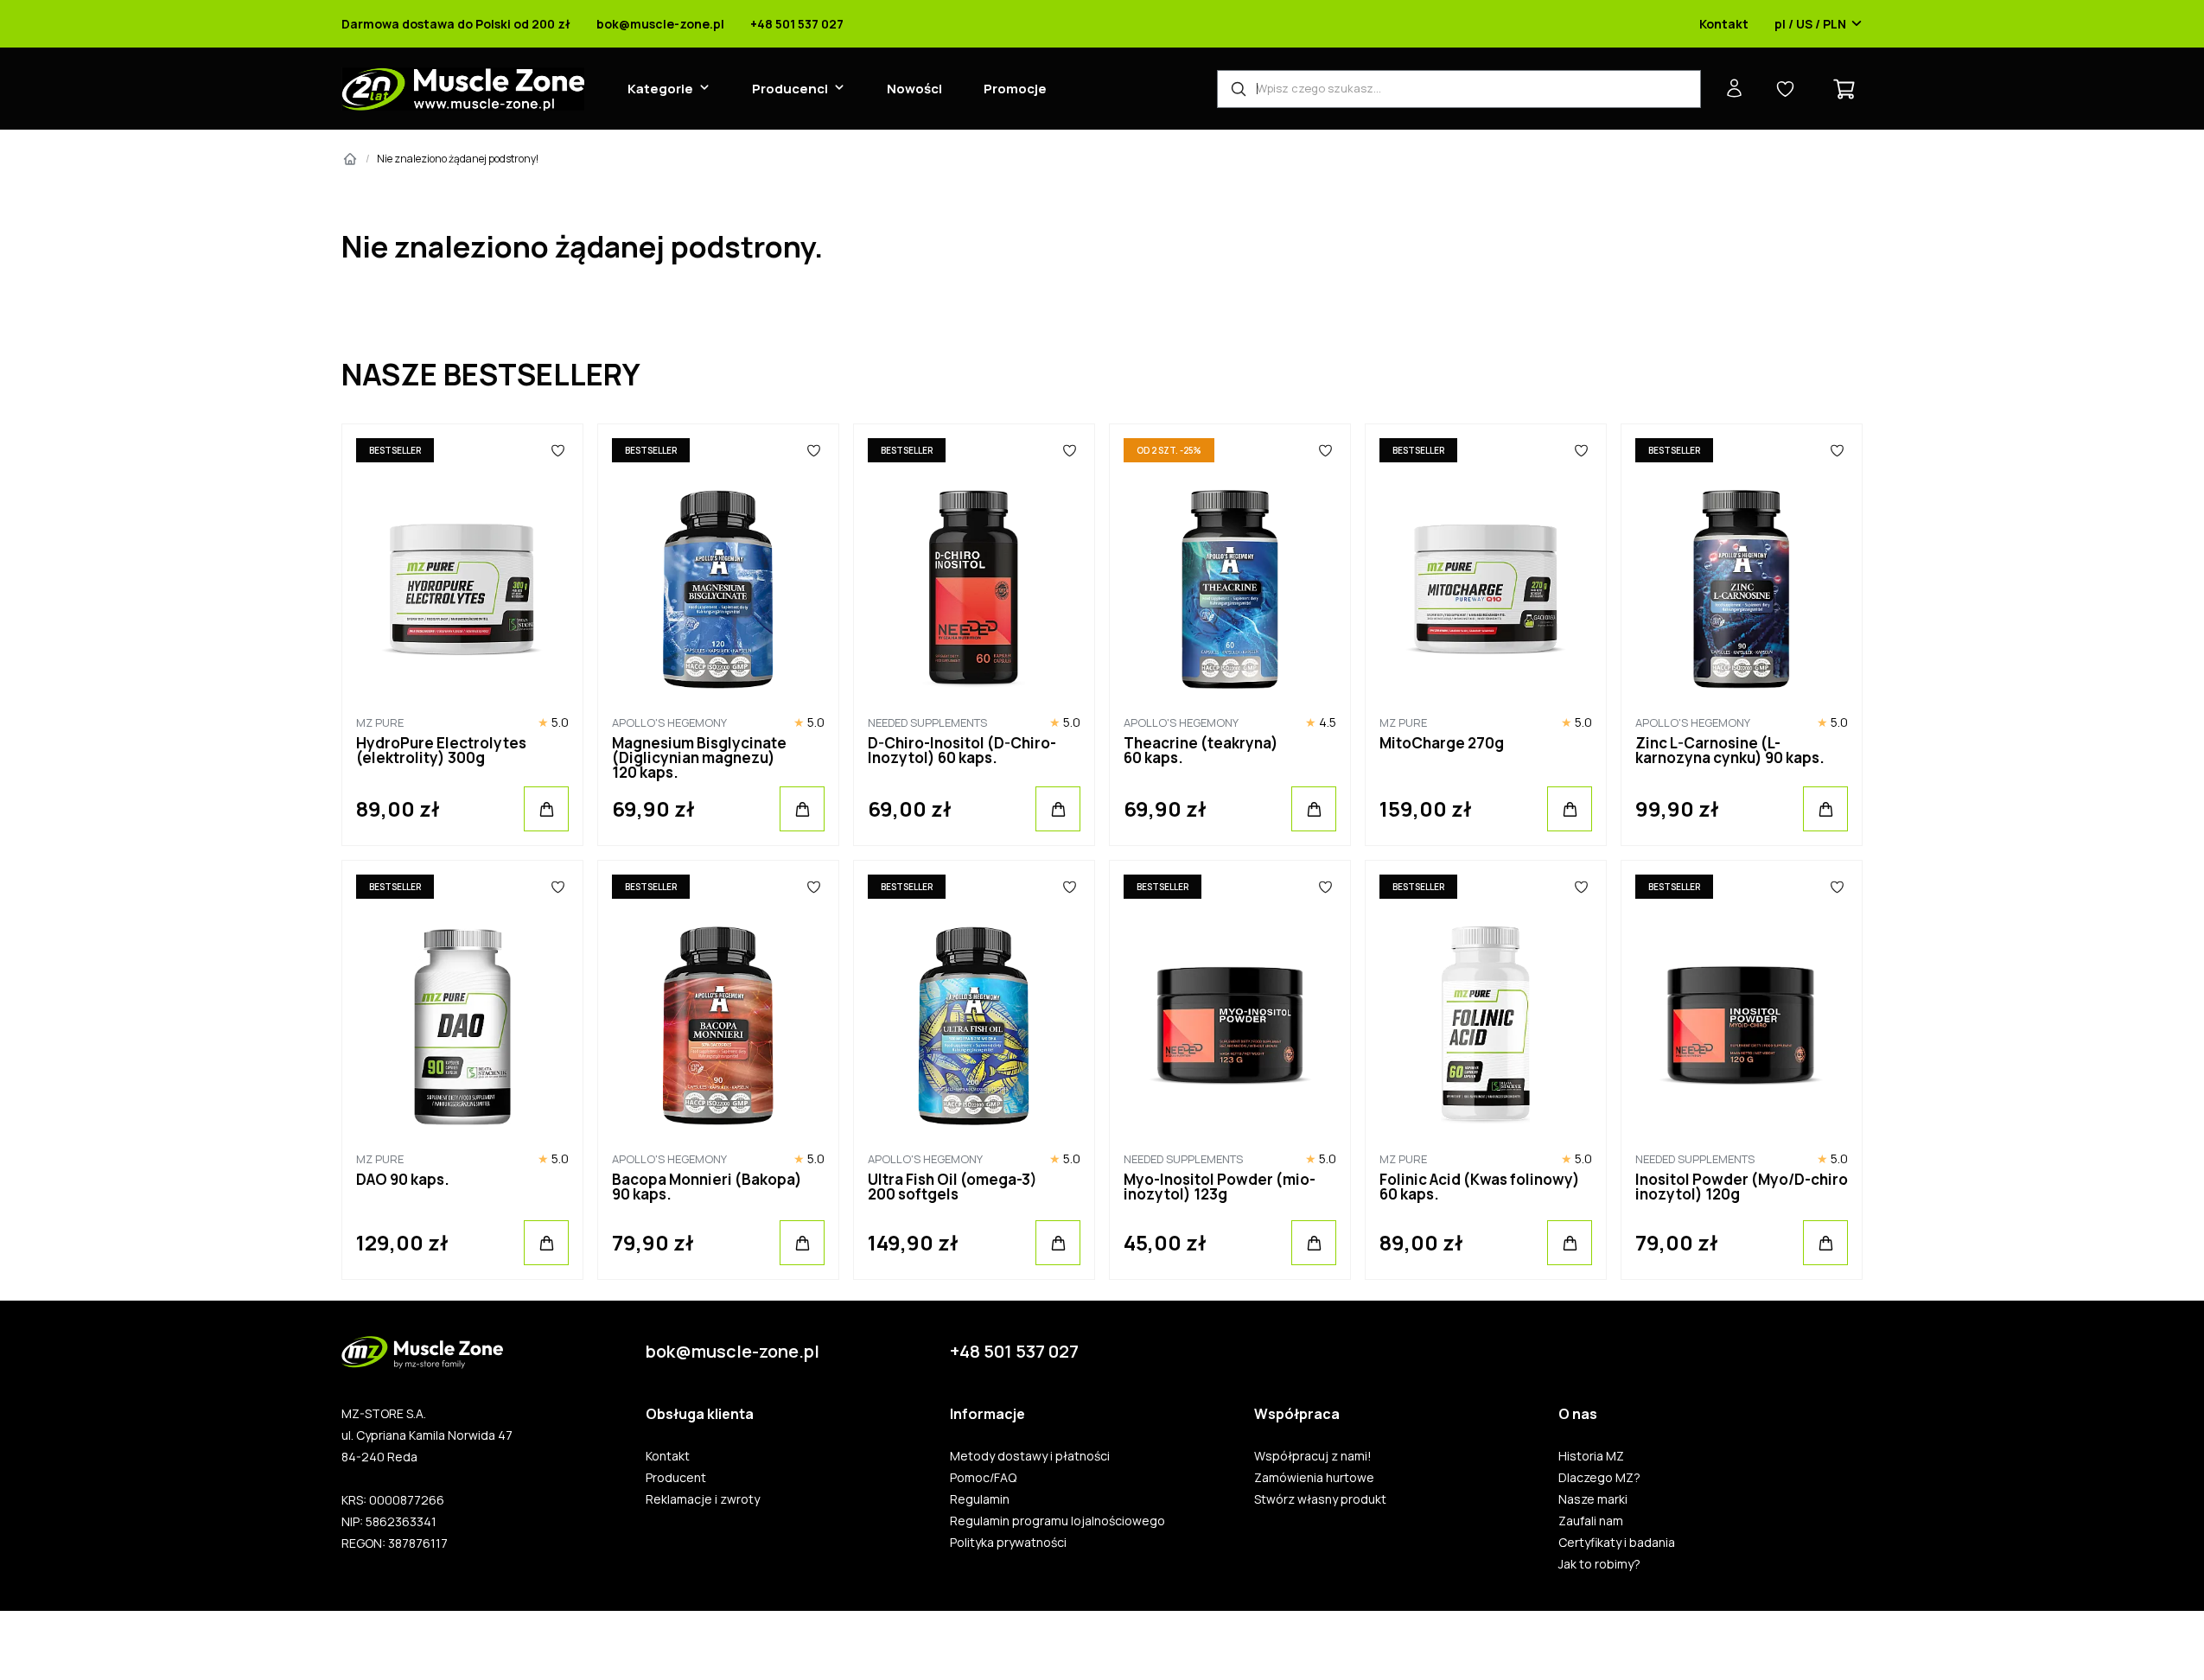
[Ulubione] (558, 450)
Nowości (914, 89)
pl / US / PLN (1810, 24)
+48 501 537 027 (797, 24)
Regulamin (980, 1499)
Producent (676, 1478)
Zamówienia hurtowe (1314, 1478)
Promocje (1015, 89)
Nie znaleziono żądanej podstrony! (458, 159)
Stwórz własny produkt (1320, 1499)
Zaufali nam (1591, 1521)
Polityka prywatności (1008, 1543)
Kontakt (1724, 24)
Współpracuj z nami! (1313, 1456)
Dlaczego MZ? (1599, 1478)
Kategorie (660, 89)
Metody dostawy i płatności (1030, 1456)
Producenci (790, 89)
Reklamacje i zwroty (703, 1499)
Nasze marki (1593, 1499)
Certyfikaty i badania (1617, 1543)
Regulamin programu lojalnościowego (1057, 1521)
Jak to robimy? (1599, 1564)
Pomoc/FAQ (983, 1478)
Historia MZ (1591, 1456)
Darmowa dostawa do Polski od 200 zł (456, 24)
